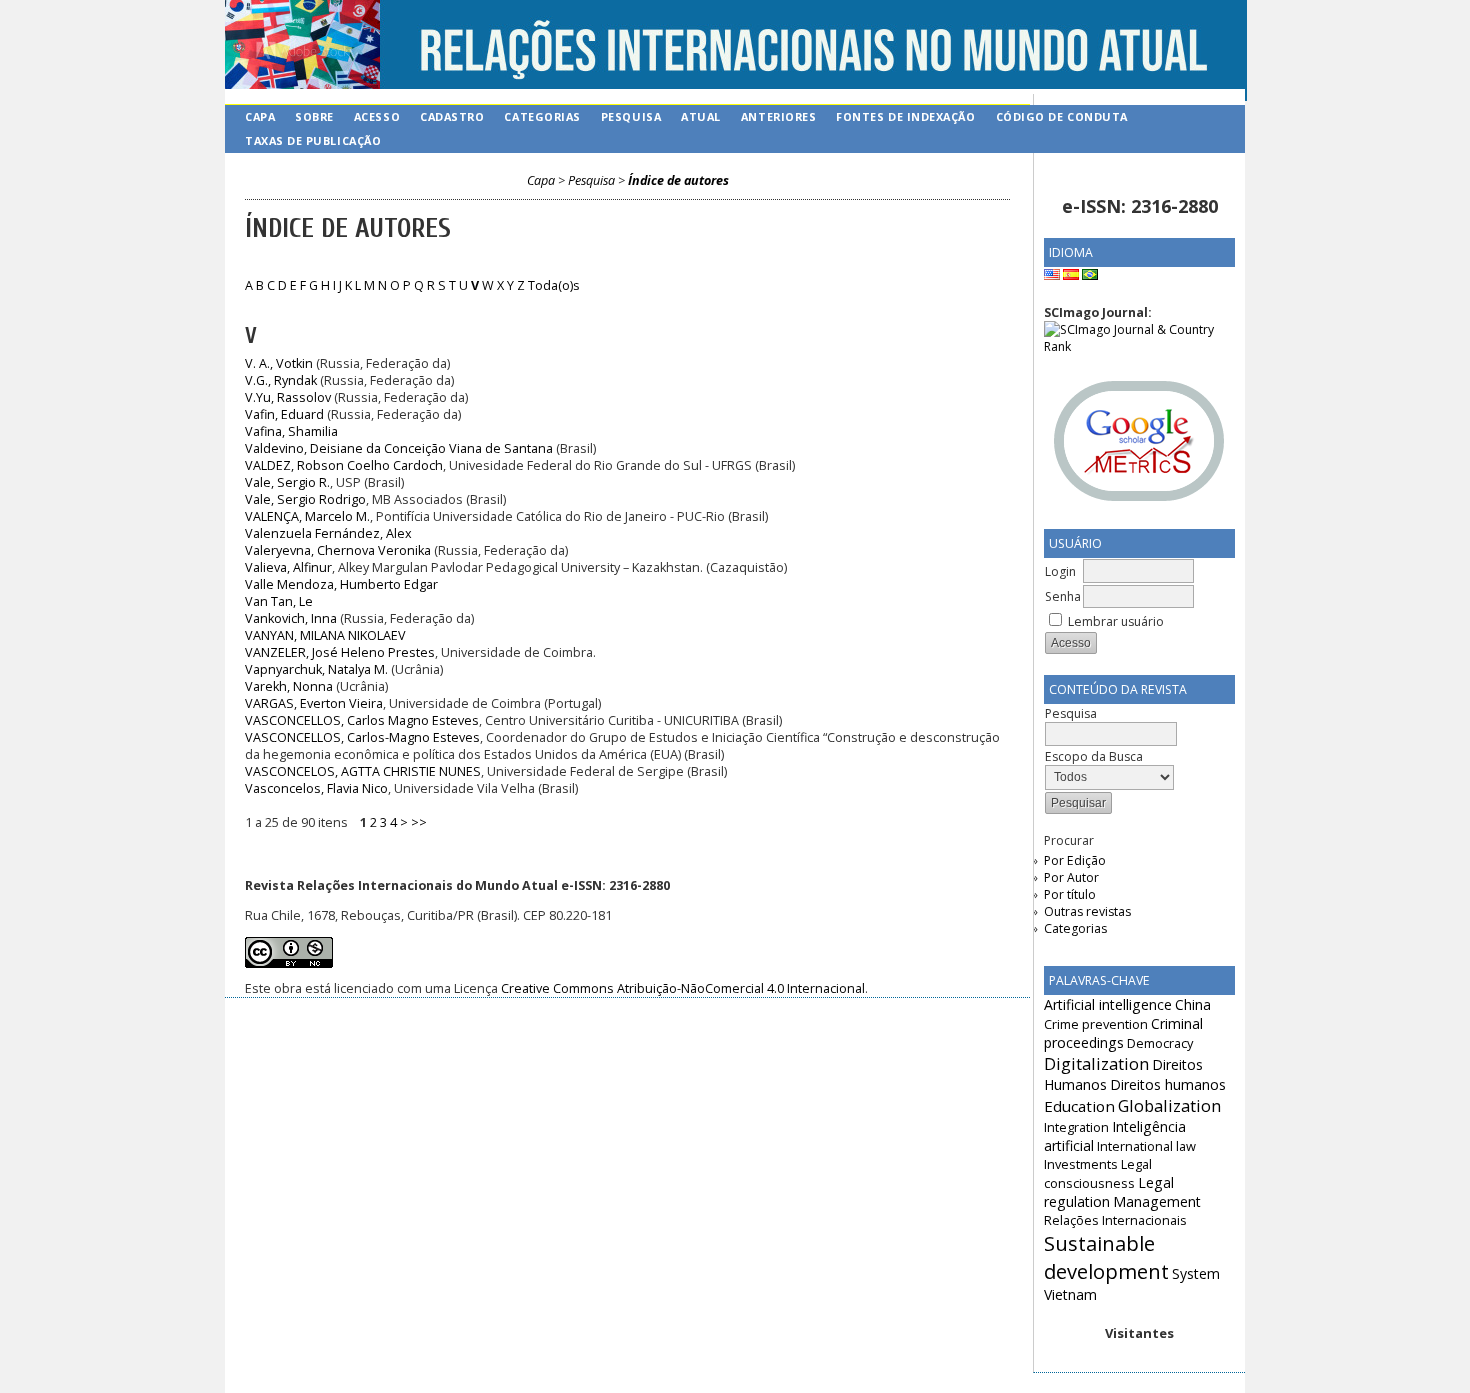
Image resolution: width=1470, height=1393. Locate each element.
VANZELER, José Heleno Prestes (340, 652)
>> (419, 822)
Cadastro (452, 116)
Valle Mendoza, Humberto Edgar (341, 584)
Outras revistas (1087, 911)
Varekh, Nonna (289, 686)
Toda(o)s (554, 285)
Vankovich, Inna (291, 618)
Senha (1063, 596)
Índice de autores (678, 180)
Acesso (377, 116)
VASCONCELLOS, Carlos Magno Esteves (362, 720)
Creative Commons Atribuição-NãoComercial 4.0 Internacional (683, 988)
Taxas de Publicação (313, 140)
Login (1060, 571)
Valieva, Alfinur (288, 567)
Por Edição (1075, 860)
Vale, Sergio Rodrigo (305, 499)
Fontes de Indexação (905, 116)
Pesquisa (631, 116)
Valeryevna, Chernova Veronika (338, 550)
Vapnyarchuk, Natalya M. (316, 669)
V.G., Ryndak (281, 380)
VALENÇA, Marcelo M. (307, 516)
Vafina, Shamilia (291, 431)
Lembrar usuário (1116, 621)
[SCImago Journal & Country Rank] (1139, 346)
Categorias (1075, 928)
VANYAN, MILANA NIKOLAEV (325, 635)
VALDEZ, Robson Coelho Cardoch (344, 465)
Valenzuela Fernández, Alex (328, 533)
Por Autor (1071, 877)
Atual (701, 116)
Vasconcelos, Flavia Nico (316, 788)
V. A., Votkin (279, 363)
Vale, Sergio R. (287, 482)
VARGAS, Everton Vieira (314, 703)
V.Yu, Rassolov (288, 397)
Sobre (314, 116)
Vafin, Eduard (284, 414)
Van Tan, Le (279, 601)
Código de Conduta (1062, 116)
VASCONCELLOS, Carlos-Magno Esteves (362, 737)
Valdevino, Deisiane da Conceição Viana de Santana (399, 448)
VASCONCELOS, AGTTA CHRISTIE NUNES (363, 771)
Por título (1070, 894)
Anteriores (778, 116)
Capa (260, 116)
